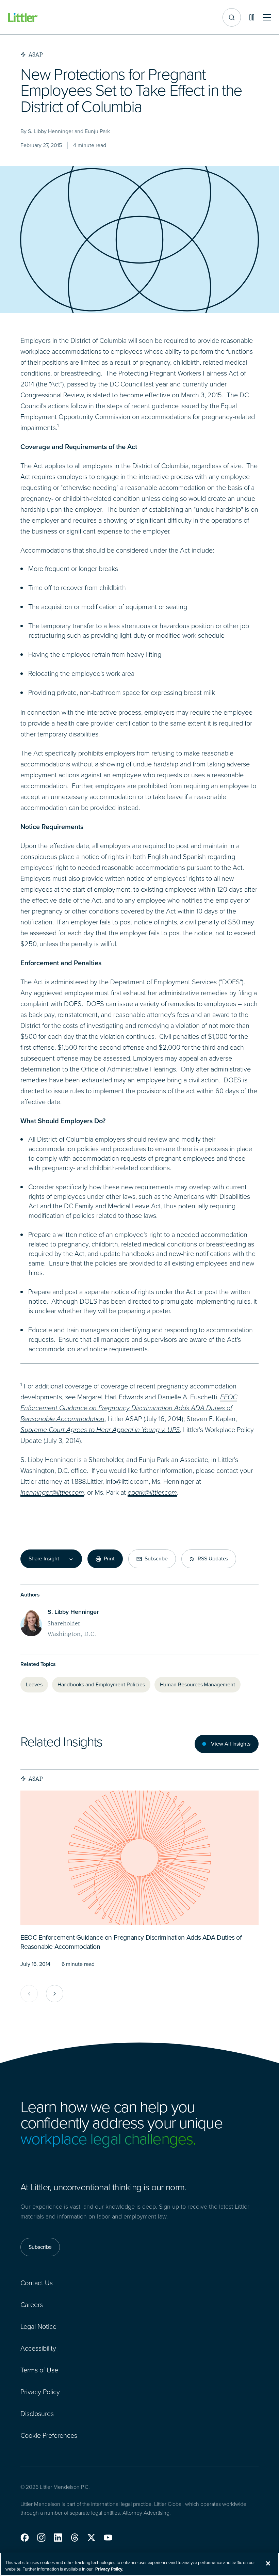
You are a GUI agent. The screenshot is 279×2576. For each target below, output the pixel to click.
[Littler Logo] (23, 18)
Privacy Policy (40, 2392)
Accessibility (38, 2348)
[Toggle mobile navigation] (267, 18)
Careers (32, 2305)
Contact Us (37, 2283)
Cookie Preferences (49, 2435)
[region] (139, 2564)
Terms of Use (39, 2370)
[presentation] (139, 1858)
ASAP (36, 1779)
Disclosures (37, 2414)
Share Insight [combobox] (44, 1559)
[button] (25, 2538)
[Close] (268, 2563)
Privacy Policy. (109, 2569)
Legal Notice (38, 2326)
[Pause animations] (252, 17)
